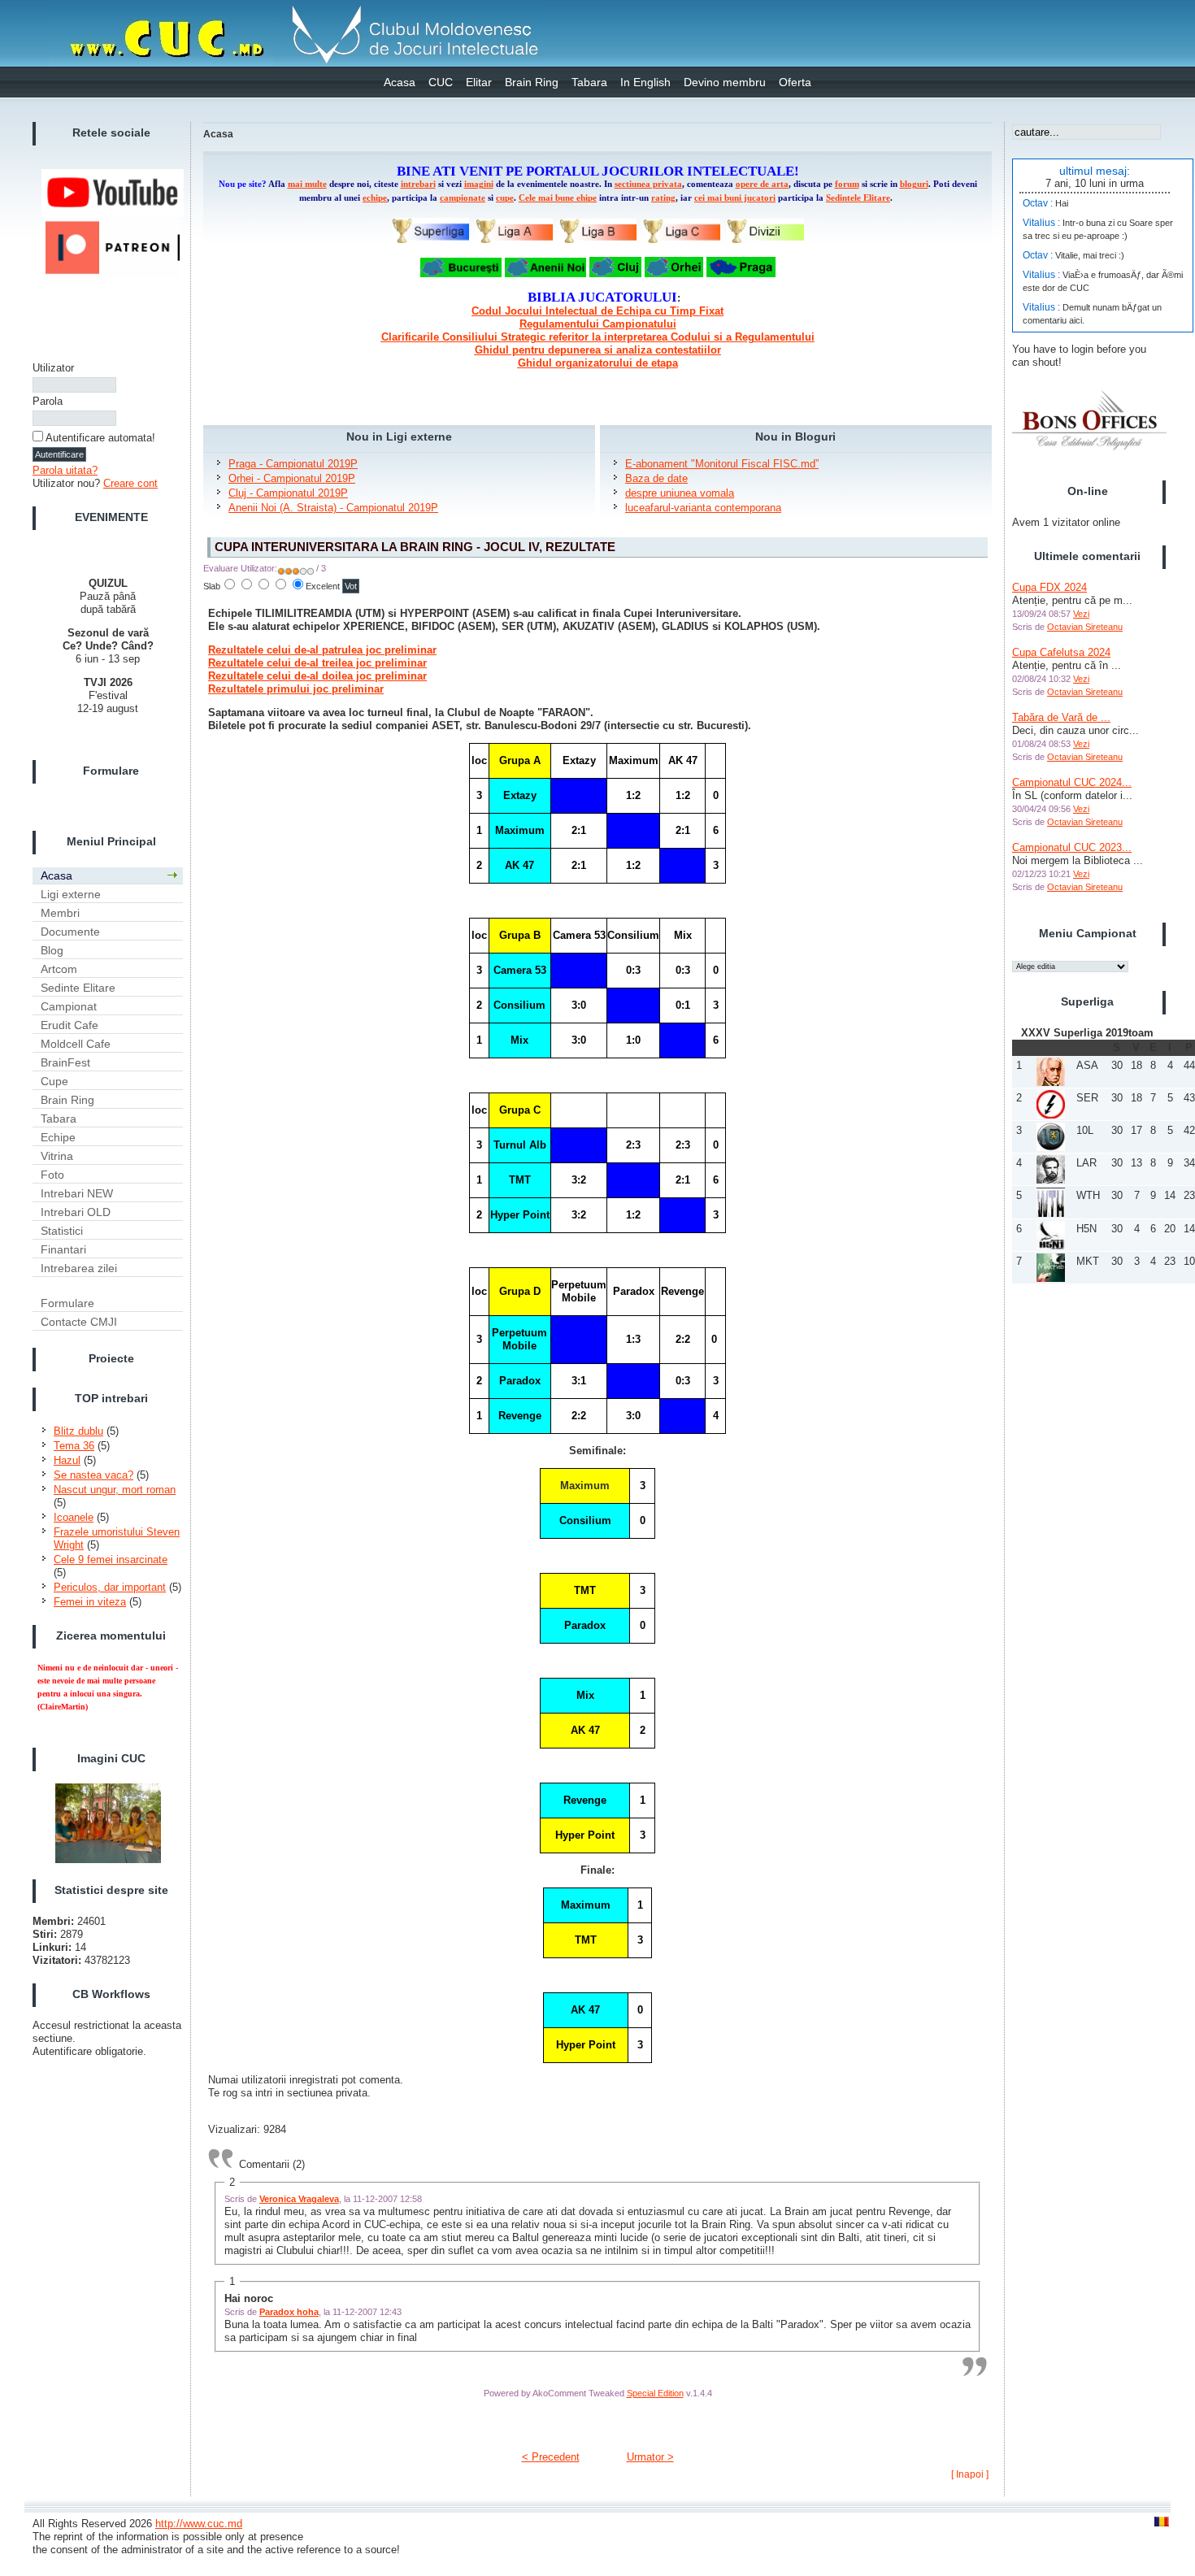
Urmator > (650, 2457)
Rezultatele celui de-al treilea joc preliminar (317, 663)
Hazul (67, 1460)
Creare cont (130, 483)
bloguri (914, 184)
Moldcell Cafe (76, 1044)
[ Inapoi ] (970, 2474)
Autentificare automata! (100, 438)
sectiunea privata (648, 184)
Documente (70, 932)
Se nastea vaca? (93, 1475)
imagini (479, 184)
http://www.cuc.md (199, 2524)
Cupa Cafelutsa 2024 (1061, 652)
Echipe (58, 1137)
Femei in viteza (90, 1602)
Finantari (63, 1249)
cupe (505, 198)
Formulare (67, 1303)
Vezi (1081, 614)
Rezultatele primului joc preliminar (296, 689)
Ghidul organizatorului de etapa (598, 363)
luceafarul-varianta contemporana (703, 508)
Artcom (59, 969)
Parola (48, 401)
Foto (52, 1175)
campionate (463, 198)
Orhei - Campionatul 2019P (292, 478)
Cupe (54, 1081)
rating (663, 198)
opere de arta (762, 184)
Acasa (400, 82)
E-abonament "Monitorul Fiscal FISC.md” (722, 464)
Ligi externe (71, 894)
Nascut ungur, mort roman (115, 1490)
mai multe (307, 184)
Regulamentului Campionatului (598, 324)
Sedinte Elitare (78, 988)
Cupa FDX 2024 (1049, 587)
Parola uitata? (65, 470)
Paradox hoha (289, 2312)
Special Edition (655, 2393)
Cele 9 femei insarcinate (111, 1560)
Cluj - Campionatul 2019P (288, 493)
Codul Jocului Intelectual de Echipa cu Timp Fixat (597, 311)
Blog (52, 950)
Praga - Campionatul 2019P (293, 464)
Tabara (589, 82)
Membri (60, 913)
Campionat (69, 1006)
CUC (441, 82)
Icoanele (74, 1517)
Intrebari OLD (76, 1212)
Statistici (62, 1231)
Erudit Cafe (70, 1025)
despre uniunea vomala (680, 493)
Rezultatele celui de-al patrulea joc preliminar (322, 650)
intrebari (418, 184)
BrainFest (65, 1062)
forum (847, 184)
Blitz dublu (78, 1431)
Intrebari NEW (77, 1193)
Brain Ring (532, 82)
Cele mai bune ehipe (558, 198)
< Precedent (551, 2457)
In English (645, 82)
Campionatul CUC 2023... (1072, 847)
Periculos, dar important (110, 1587)
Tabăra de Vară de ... (1061, 717)
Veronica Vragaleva (299, 2199)
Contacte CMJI (79, 1322)
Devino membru (725, 82)
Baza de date (656, 478)
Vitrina (57, 1156)
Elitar (479, 82)
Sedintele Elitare (858, 198)
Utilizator (53, 368)
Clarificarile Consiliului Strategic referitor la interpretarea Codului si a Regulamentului (598, 337)
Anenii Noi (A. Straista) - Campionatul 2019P (333, 508)
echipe (375, 198)
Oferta (795, 82)
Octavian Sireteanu (1085, 627)
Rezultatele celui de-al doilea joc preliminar (317, 676)
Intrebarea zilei (79, 1268)
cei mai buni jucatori (735, 198)
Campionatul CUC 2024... (1072, 782)
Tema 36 (74, 1446)
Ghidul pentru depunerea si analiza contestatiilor (598, 350)
